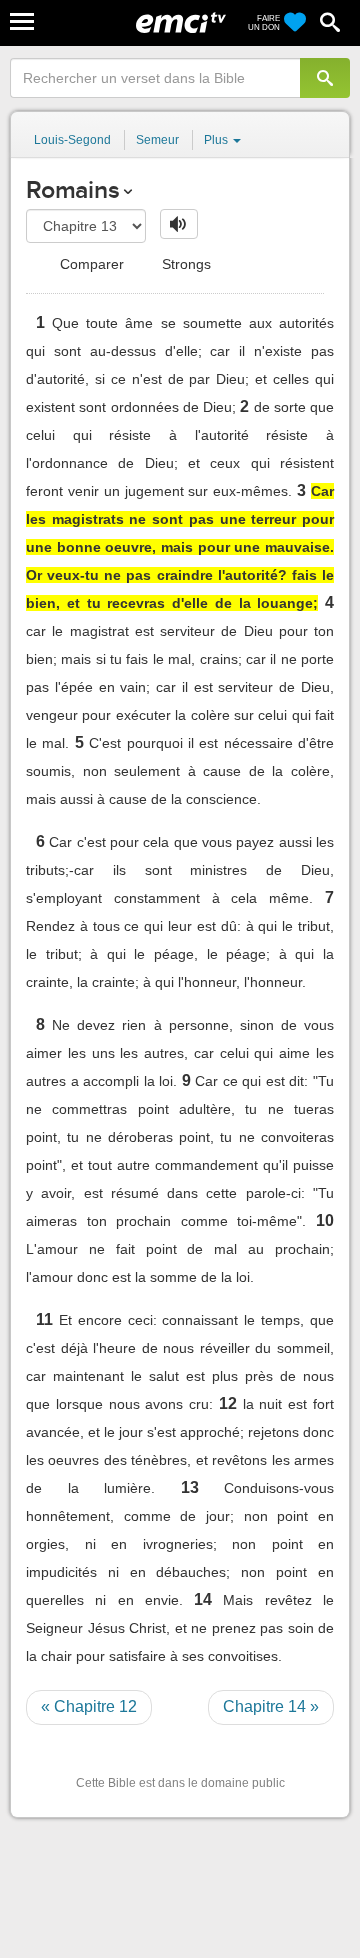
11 (44, 1319)
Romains (72, 189)
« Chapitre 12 (89, 1706)
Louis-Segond (72, 140)
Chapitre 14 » (271, 1706)
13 (190, 1487)
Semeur (157, 140)
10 (325, 1220)
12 (228, 1403)
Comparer (90, 264)
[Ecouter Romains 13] (179, 224)
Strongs (184, 264)
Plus (217, 140)
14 (203, 1599)
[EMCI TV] (181, 25)
